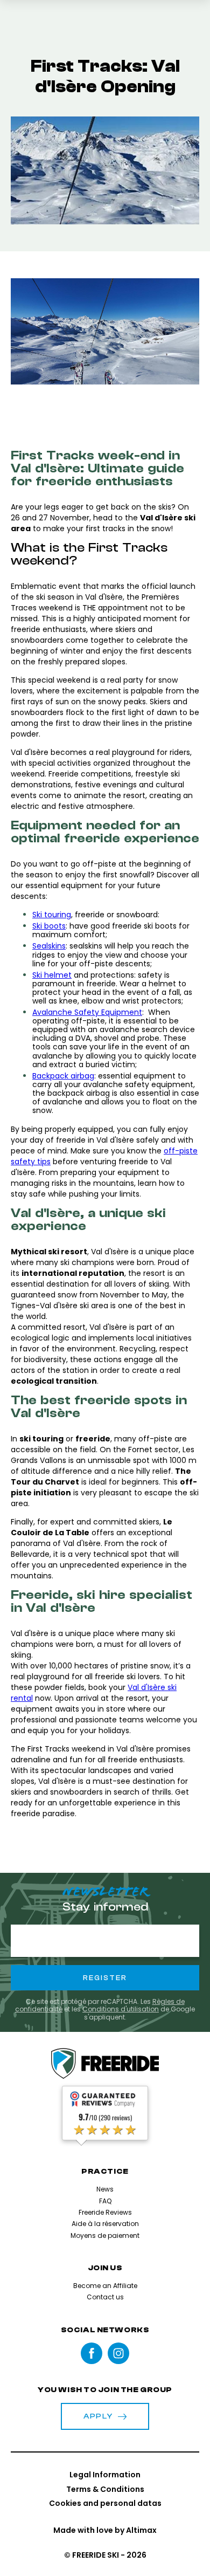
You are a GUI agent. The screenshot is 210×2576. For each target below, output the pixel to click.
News (105, 2189)
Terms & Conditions (105, 2489)
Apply (98, 2416)
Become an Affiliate (105, 2286)
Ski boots (49, 926)
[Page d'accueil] (105, 2064)
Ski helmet (52, 975)
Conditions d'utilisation (121, 2009)
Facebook (92, 2353)
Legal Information (105, 2475)
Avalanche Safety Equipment (87, 1012)
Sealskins (49, 946)
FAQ (105, 2201)
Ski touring (52, 915)
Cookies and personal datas (105, 2503)
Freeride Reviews (105, 2212)
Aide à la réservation (105, 2224)
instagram (118, 2353)
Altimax (141, 2530)
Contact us (105, 2297)
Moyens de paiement (105, 2235)
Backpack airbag (63, 1076)
